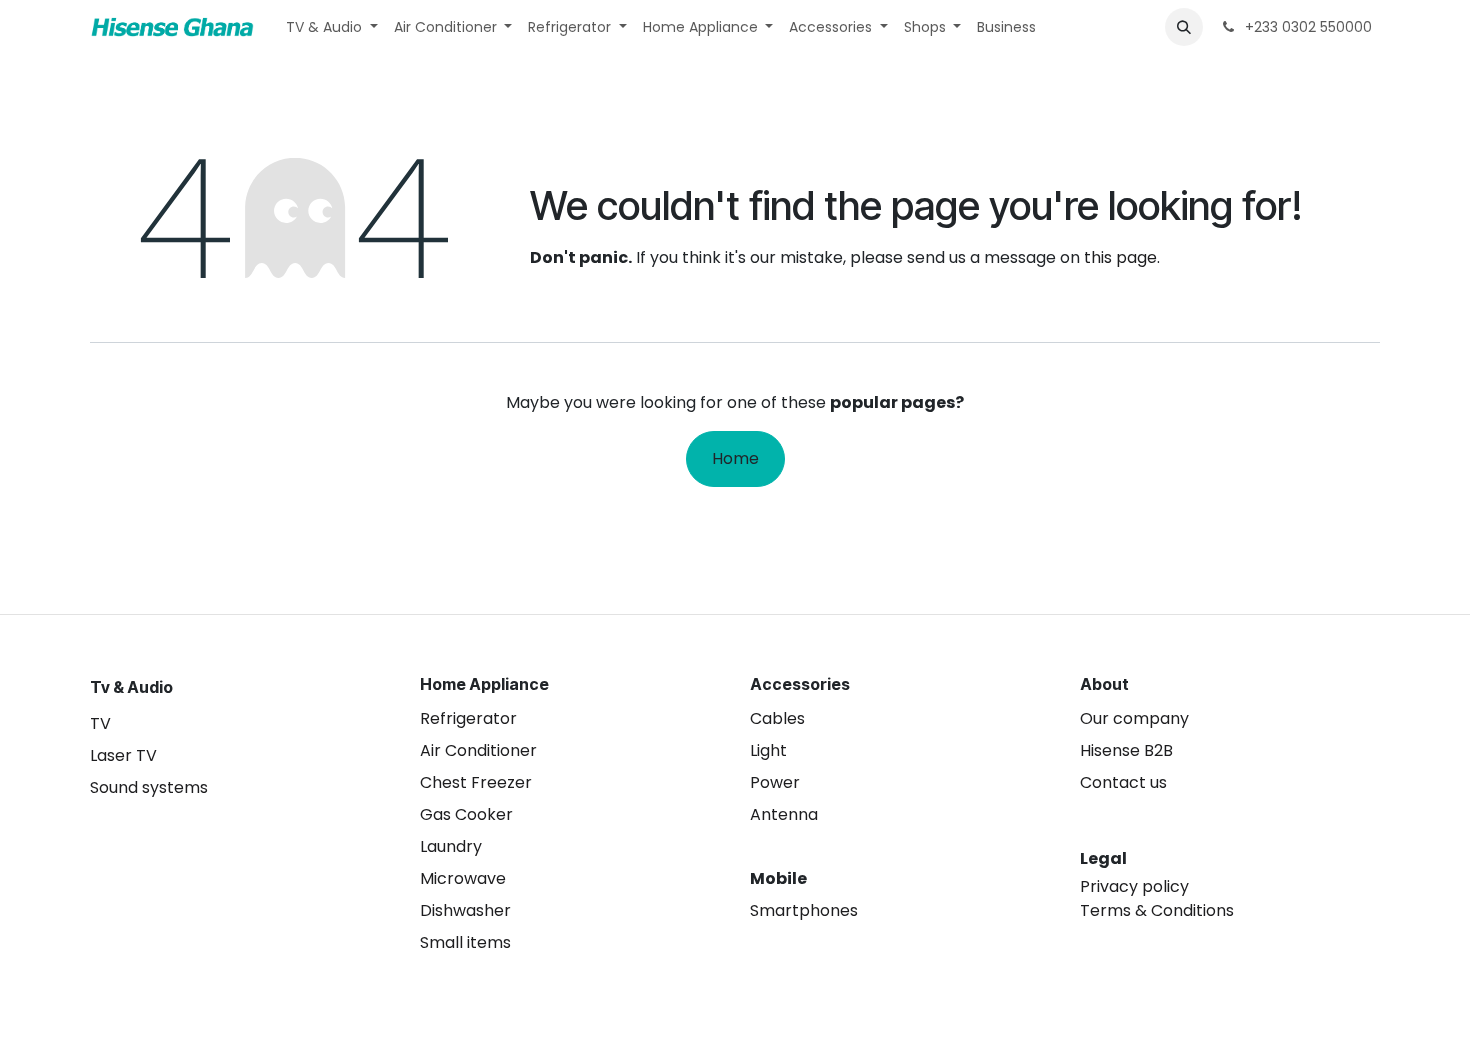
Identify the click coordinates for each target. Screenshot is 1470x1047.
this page (1120, 257)
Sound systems (149, 787)
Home (735, 458)
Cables (777, 718)
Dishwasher (465, 910)
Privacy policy (1134, 886)
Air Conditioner (478, 750)
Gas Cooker (466, 814)
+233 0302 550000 (1306, 27)
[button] (1184, 27)
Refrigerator (468, 718)
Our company (1134, 718)
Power (775, 782)
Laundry (451, 846)
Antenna (784, 814)
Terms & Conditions (1157, 910)
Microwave (463, 878)
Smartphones (804, 910)
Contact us (1123, 782)
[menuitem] (332, 27)
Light (768, 750)
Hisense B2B (1126, 750)
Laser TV (123, 755)
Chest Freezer (476, 782)
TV (100, 723)
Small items (465, 942)
